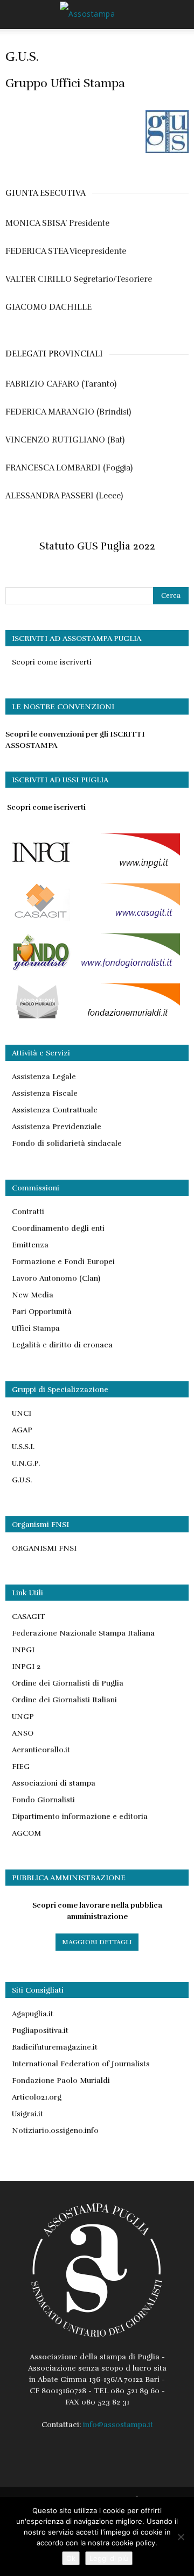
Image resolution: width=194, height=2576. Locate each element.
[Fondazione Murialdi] (93, 1019)
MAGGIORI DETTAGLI (97, 1942)
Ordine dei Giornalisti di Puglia (68, 1683)
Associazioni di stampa (54, 1783)
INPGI (23, 1650)
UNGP (23, 1717)
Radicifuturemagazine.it (55, 2047)
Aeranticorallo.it (41, 1750)
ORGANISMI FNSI (44, 1548)
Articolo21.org (37, 2097)
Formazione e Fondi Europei (63, 1262)
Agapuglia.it (33, 2014)
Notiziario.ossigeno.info (55, 2131)
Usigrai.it (27, 2114)
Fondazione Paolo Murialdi (61, 2081)
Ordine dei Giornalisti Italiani (64, 1700)
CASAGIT (29, 1617)
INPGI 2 (26, 1667)
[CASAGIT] (93, 919)
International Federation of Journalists (81, 2064)
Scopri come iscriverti (52, 662)
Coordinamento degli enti (58, 1228)
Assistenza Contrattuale (55, 1110)
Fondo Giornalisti (43, 1800)
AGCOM (26, 1833)
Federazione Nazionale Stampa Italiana (83, 1633)
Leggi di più (109, 2558)
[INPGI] (93, 869)
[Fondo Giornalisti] (93, 969)
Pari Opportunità (42, 1312)
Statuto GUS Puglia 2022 (97, 546)
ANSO (23, 1733)
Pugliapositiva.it (40, 2031)
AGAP (22, 1430)
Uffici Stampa (36, 1328)
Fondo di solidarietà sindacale (67, 1143)
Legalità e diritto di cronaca (62, 1345)
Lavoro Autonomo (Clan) (56, 1278)
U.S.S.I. (23, 1447)
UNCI (22, 1413)
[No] (181, 2537)
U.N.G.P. (26, 1463)
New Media (33, 1295)
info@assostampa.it (118, 2425)
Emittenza (30, 1245)
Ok (71, 2558)
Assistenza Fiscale (45, 1093)
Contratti (28, 1212)
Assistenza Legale (44, 1077)
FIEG (21, 1767)
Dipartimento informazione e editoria (80, 1817)
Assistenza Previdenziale (57, 1127)
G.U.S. (22, 1480)
